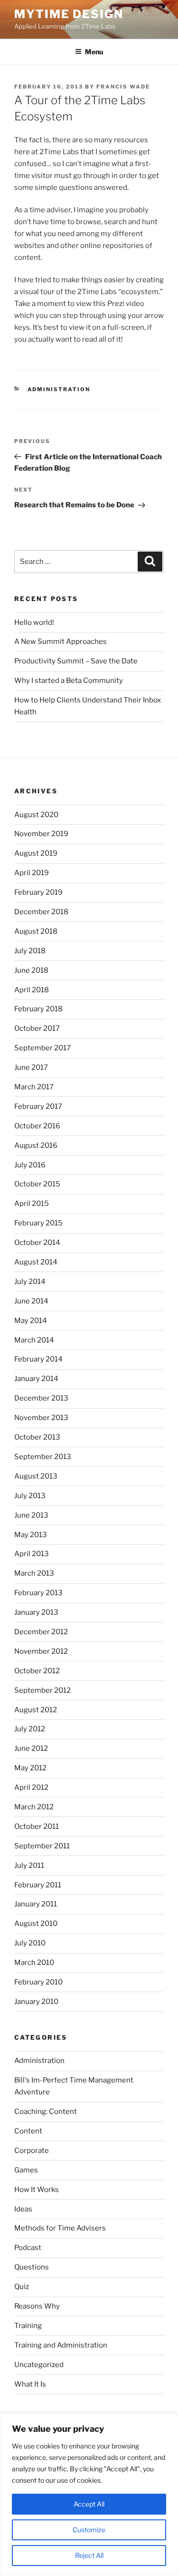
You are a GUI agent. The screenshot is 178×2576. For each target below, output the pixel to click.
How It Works (37, 2190)
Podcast (28, 2248)
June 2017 (31, 1067)
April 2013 (32, 1554)
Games (26, 2170)
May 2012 (30, 1768)
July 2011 (29, 1865)
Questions (32, 2267)
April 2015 (32, 1204)
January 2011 (36, 1904)
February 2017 (38, 1106)
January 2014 (36, 1379)
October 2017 (37, 1028)
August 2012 (36, 1710)
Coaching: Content (46, 2112)
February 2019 (38, 892)
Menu (94, 52)
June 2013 (31, 1515)
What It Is (30, 2384)
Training (28, 2326)
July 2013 (30, 1496)
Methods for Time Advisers (60, 2228)
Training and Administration (61, 2345)
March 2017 (34, 1087)
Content (28, 2131)
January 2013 (36, 1612)
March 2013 (34, 1573)
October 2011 (37, 1826)
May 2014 (31, 1321)
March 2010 (34, 1963)
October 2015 (37, 1184)
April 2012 (31, 1787)
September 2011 (42, 1846)
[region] (89, 2495)
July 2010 (30, 1943)
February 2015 (38, 1223)
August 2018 (36, 931)
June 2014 (31, 1301)
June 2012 (31, 1748)
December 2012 (41, 1632)
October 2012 (37, 1671)
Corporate (32, 2151)
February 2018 (38, 1009)
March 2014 (34, 1340)
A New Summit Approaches (61, 642)
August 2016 (36, 1145)
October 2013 (37, 1437)
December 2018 (41, 912)
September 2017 (42, 1048)
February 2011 (38, 1885)
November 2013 (41, 1418)
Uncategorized (39, 2365)
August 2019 (36, 853)
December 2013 (41, 1398)
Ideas (23, 2209)
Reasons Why (37, 2306)
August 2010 (36, 1924)
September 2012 (42, 1690)
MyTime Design (69, 14)
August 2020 (36, 815)
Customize (89, 2530)
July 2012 (30, 1729)
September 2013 (43, 1457)
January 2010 (36, 2002)
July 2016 (30, 1165)
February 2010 (38, 1982)
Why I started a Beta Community (69, 681)
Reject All (89, 2555)
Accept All (89, 2504)
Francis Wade (123, 87)
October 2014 (37, 1243)
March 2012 (34, 1807)
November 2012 (41, 1651)
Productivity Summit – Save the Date (76, 661)
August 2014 (36, 1262)
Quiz (22, 2287)
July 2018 (30, 951)
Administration (59, 389)
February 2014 (38, 1359)
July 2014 (30, 1282)
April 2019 (32, 873)
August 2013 (36, 1476)
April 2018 (32, 990)
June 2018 (31, 970)
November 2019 (41, 834)
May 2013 (31, 1535)
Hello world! (34, 622)
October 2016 (37, 1126)
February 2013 (38, 1593)
